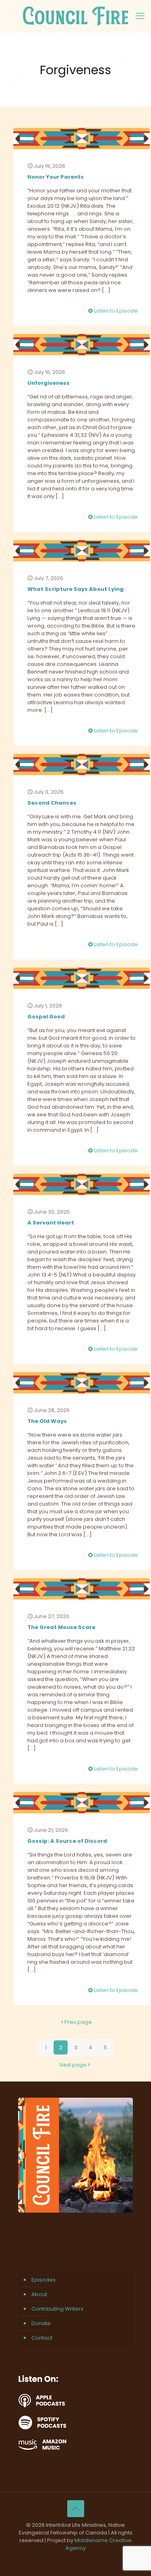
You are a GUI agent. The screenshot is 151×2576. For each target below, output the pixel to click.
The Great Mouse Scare (61, 1627)
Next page (73, 2065)
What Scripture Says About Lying (75, 589)
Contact (42, 2338)
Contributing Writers (57, 2309)
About (39, 2294)
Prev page (78, 2022)
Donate (41, 2323)
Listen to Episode (116, 311)
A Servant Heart (51, 1223)
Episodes (43, 2280)
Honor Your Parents (56, 177)
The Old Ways (47, 1421)
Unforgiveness (49, 383)
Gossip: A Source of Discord (67, 1841)
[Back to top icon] (76, 2509)
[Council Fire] (75, 16)
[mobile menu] (140, 16)
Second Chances (52, 803)
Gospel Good (46, 1017)
